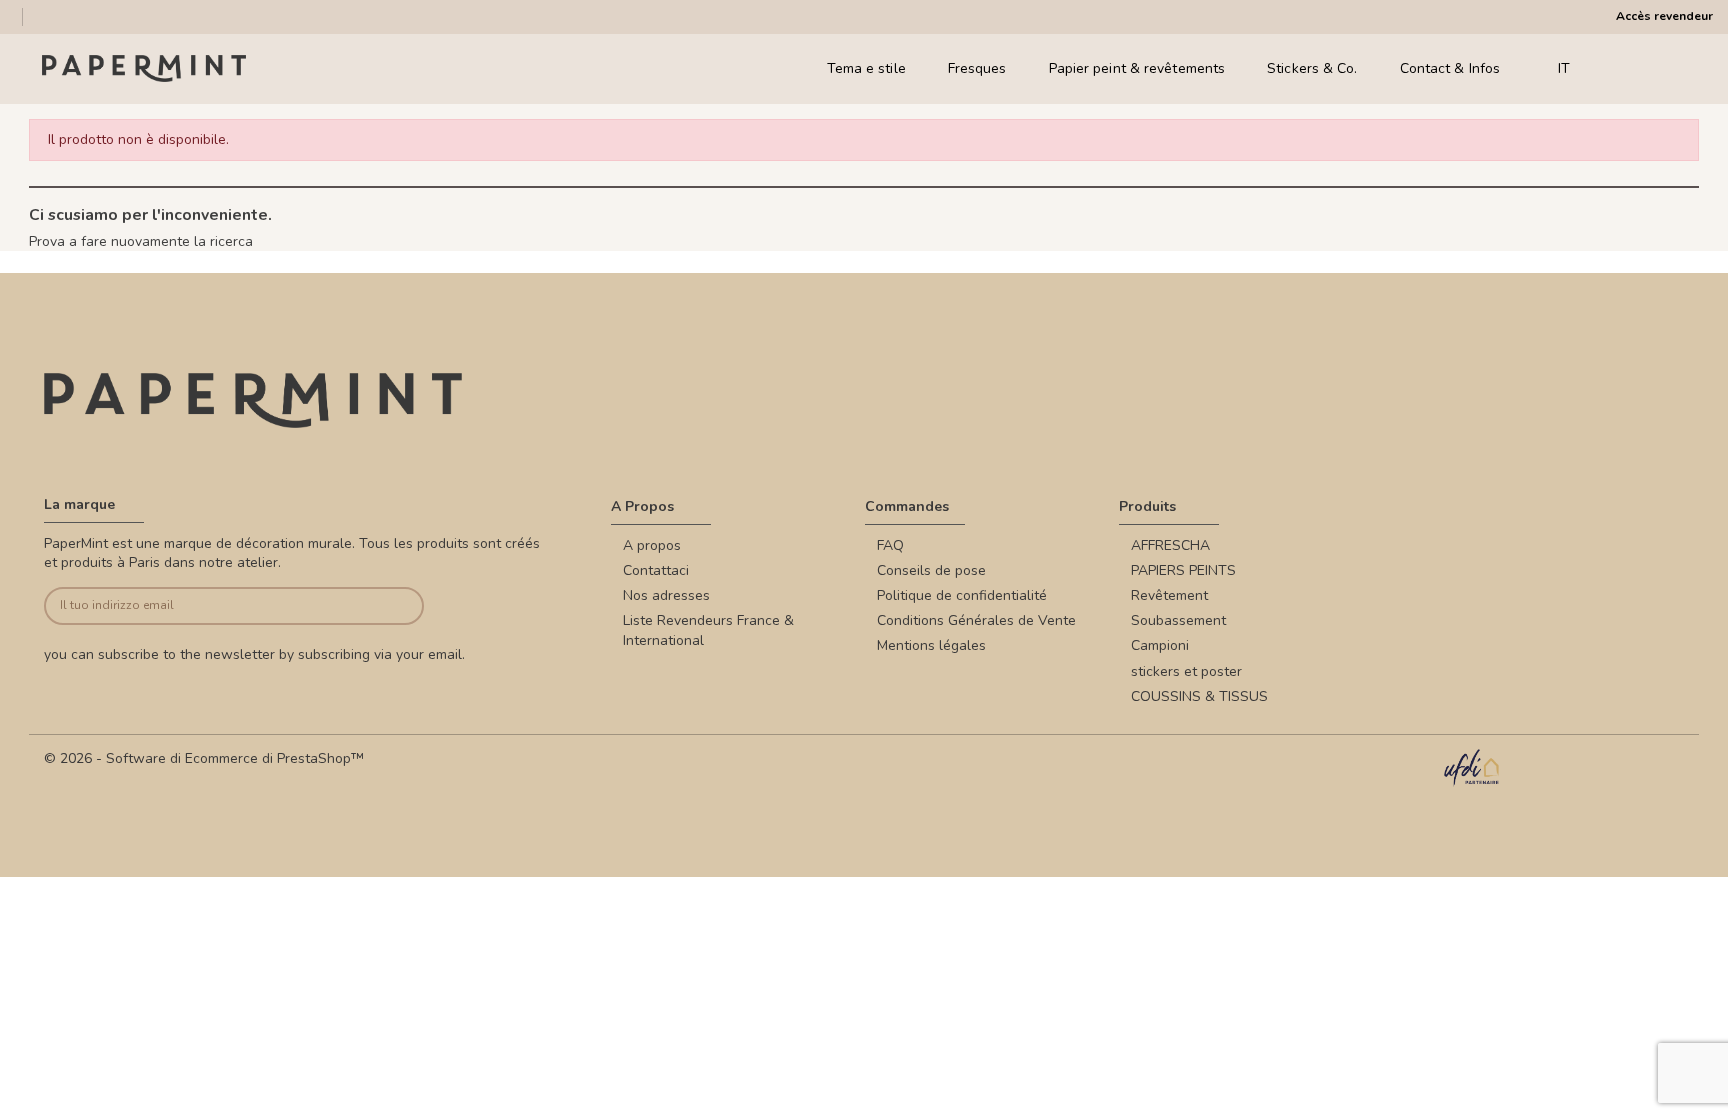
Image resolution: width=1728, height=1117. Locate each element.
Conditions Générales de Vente (976, 620)
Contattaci (656, 570)
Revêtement (1169, 595)
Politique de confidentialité (962, 595)
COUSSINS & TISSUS (1199, 696)
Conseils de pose (931, 570)
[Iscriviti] (384, 606)
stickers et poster (1186, 671)
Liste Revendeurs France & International (708, 630)
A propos (652, 545)
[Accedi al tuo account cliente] (1647, 68)
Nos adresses (666, 595)
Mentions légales (931, 645)
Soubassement (1178, 620)
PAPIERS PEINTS (1183, 570)
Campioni (1160, 645)
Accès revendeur (1664, 16)
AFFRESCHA (1170, 545)
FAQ (890, 545)
